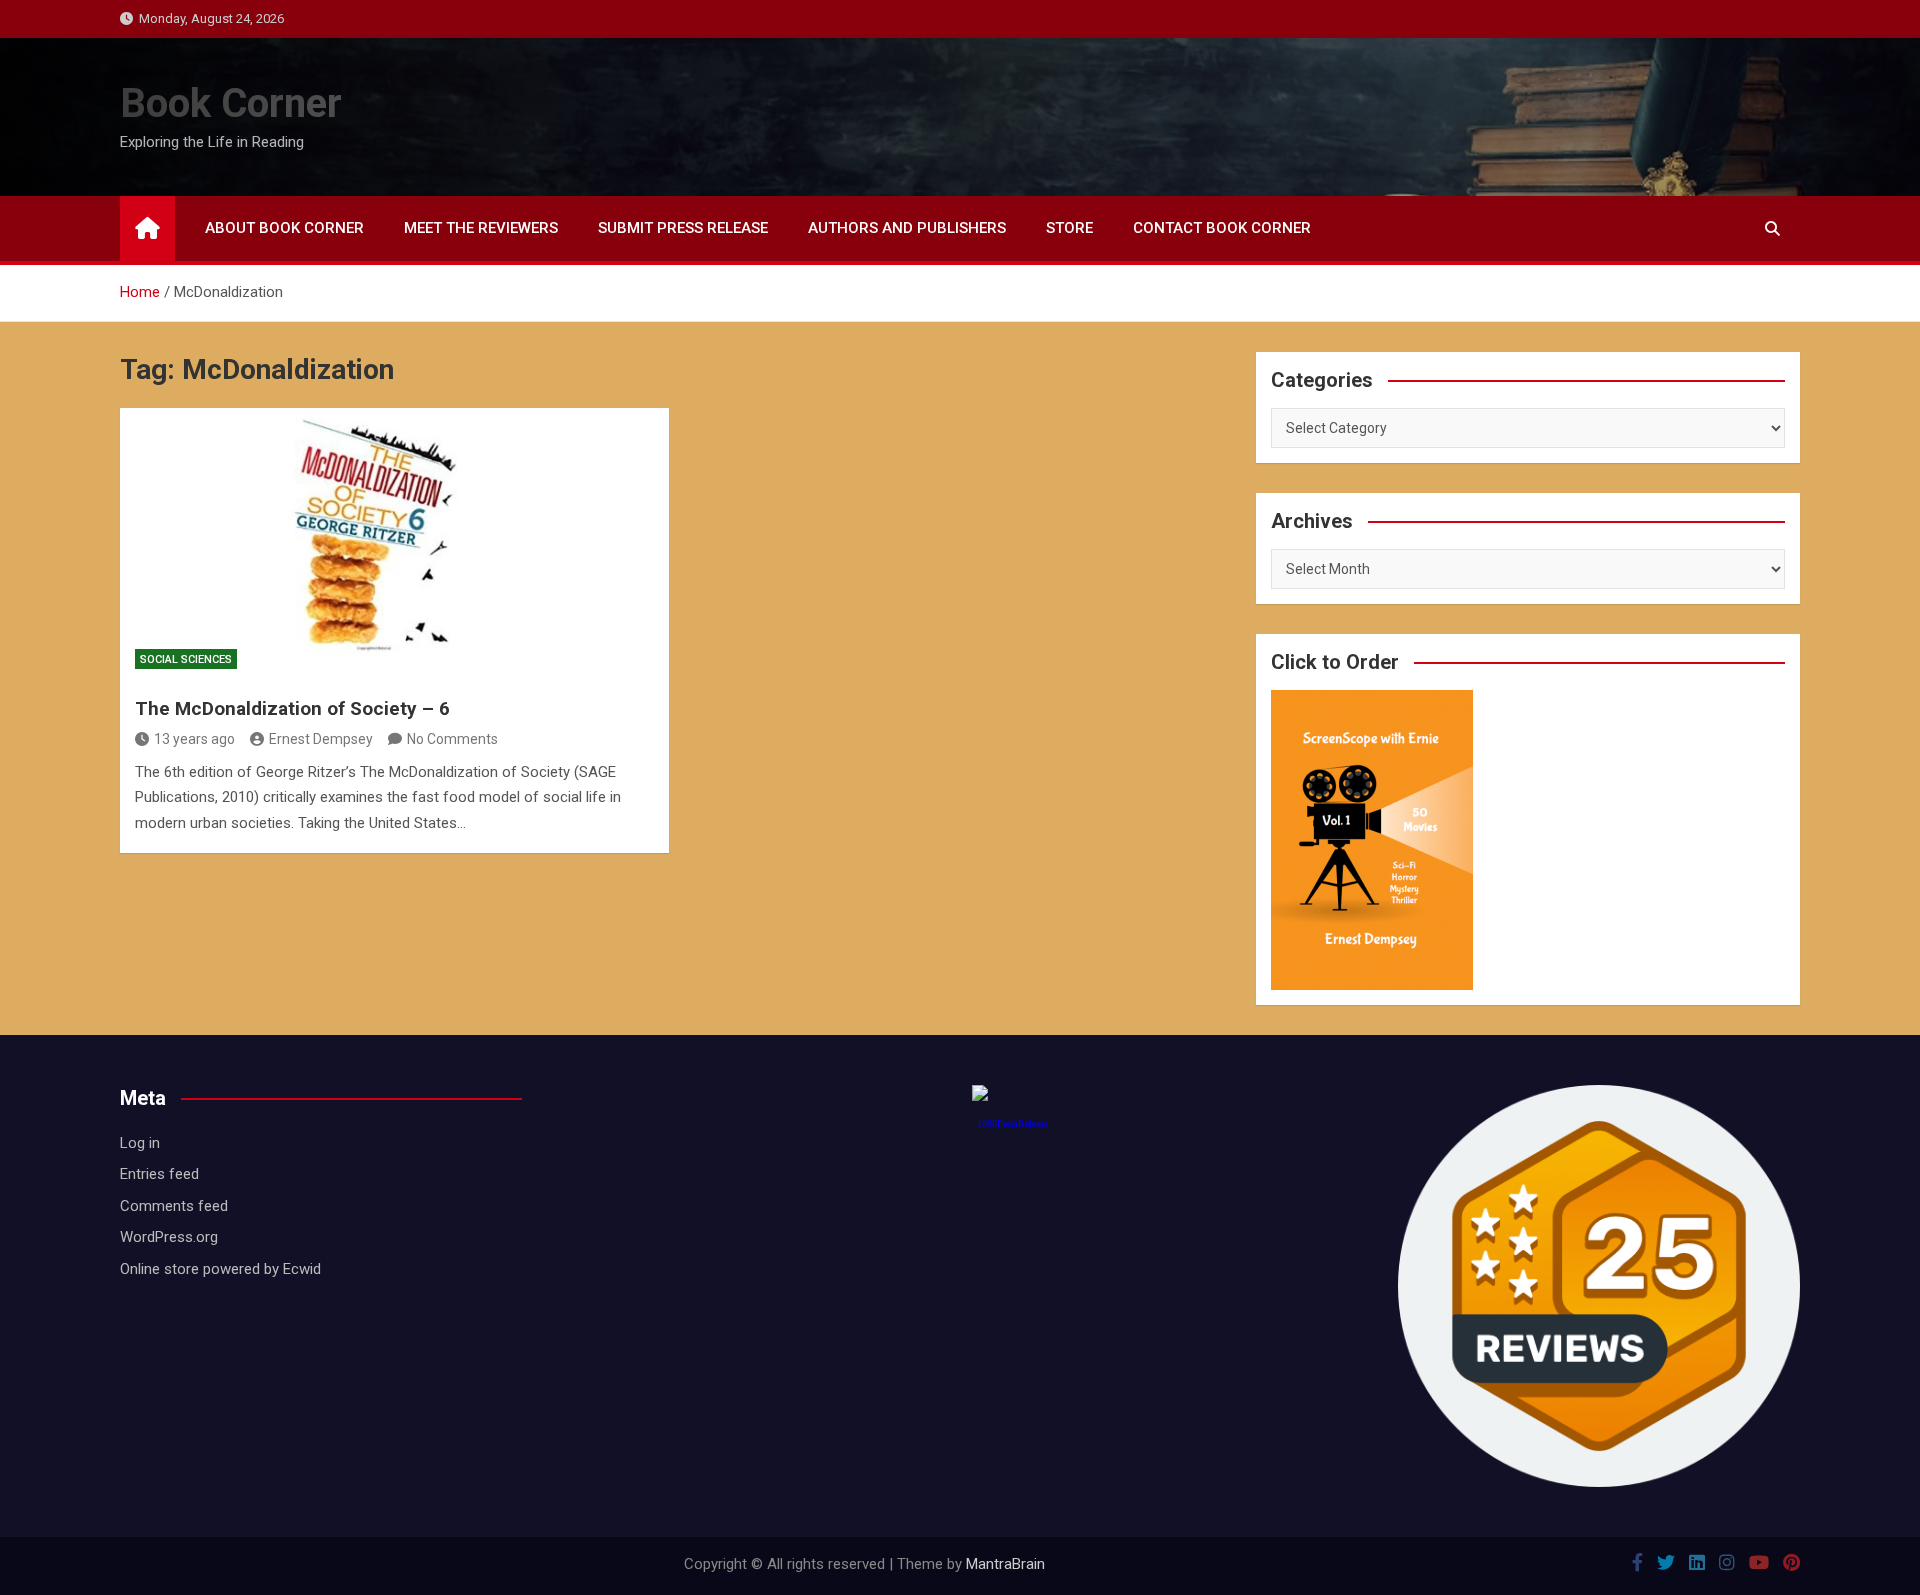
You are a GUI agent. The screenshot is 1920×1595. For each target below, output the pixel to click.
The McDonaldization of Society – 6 (292, 708)
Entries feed (159, 1174)
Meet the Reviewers (481, 228)
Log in (140, 1143)
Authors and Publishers (907, 228)
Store (1069, 228)
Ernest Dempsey (321, 739)
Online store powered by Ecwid (220, 1269)
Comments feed (174, 1206)
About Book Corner (284, 228)
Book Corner (231, 103)
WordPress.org (169, 1237)
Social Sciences (186, 659)
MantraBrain (1005, 1564)
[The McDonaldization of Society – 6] (394, 545)
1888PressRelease (1012, 1123)
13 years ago (194, 739)
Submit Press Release (683, 228)
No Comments (452, 739)
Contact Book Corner (1222, 228)
